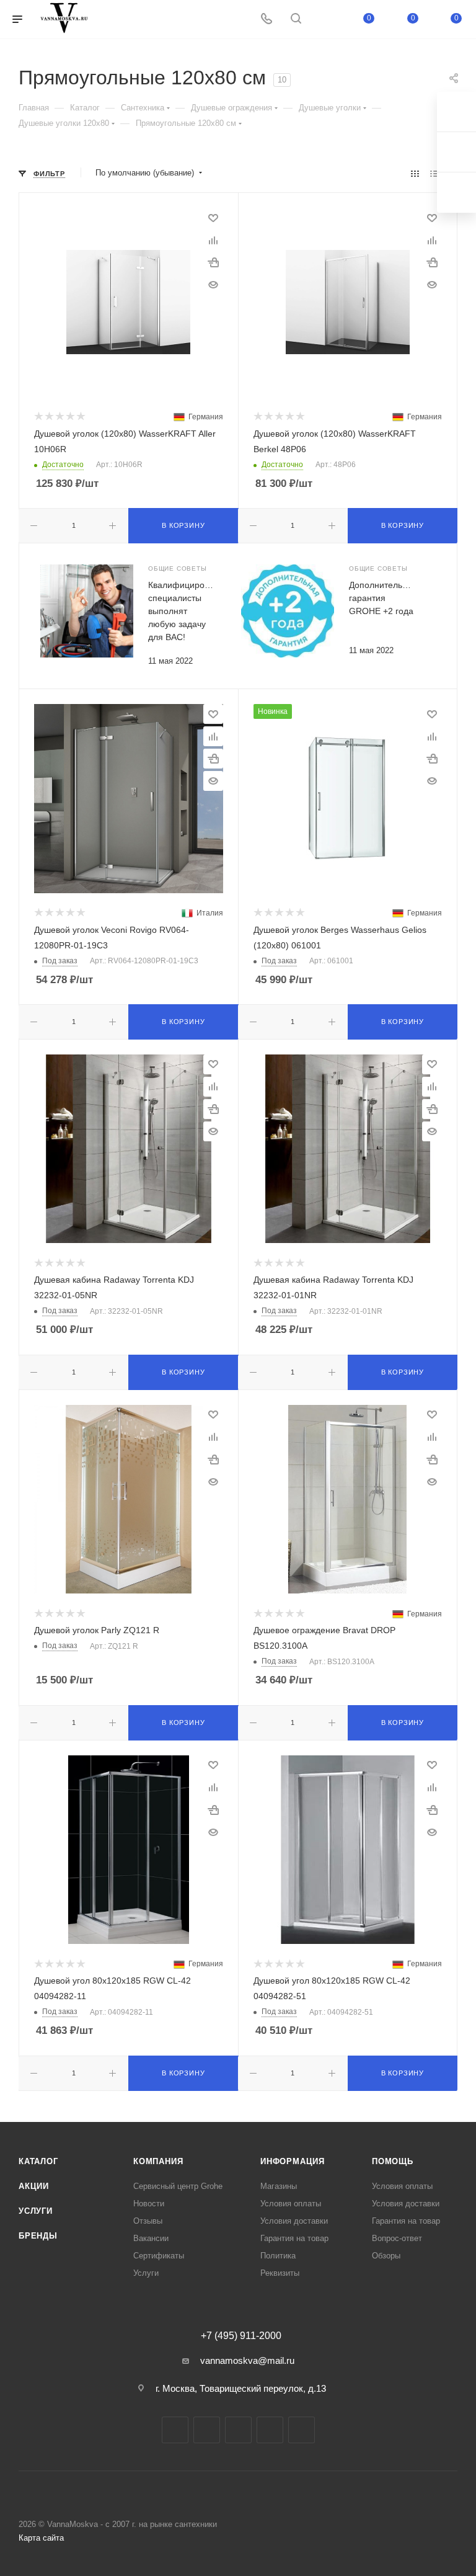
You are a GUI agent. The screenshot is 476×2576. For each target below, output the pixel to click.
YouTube (238, 2430)
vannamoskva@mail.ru (247, 2360)
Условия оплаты (291, 2204)
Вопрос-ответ (397, 2238)
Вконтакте (175, 2430)
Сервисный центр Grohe (178, 2186)
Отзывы (148, 2221)
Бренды (38, 2236)
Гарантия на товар (294, 2238)
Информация (293, 2161)
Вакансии (151, 2238)
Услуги (36, 2211)
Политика (278, 2256)
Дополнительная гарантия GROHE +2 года (383, 598)
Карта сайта (41, 2538)
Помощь (393, 2161)
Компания (158, 2161)
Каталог (38, 2161)
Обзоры (386, 2256)
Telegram (207, 2430)
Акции (34, 2186)
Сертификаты (159, 2256)
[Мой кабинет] (325, 20)
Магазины (279, 2186)
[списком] (434, 173)
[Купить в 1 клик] (213, 262)
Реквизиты (280, 2273)
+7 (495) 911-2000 (241, 2336)
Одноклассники (270, 2430)
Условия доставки (294, 2221)
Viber (302, 2430)
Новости (149, 2204)
